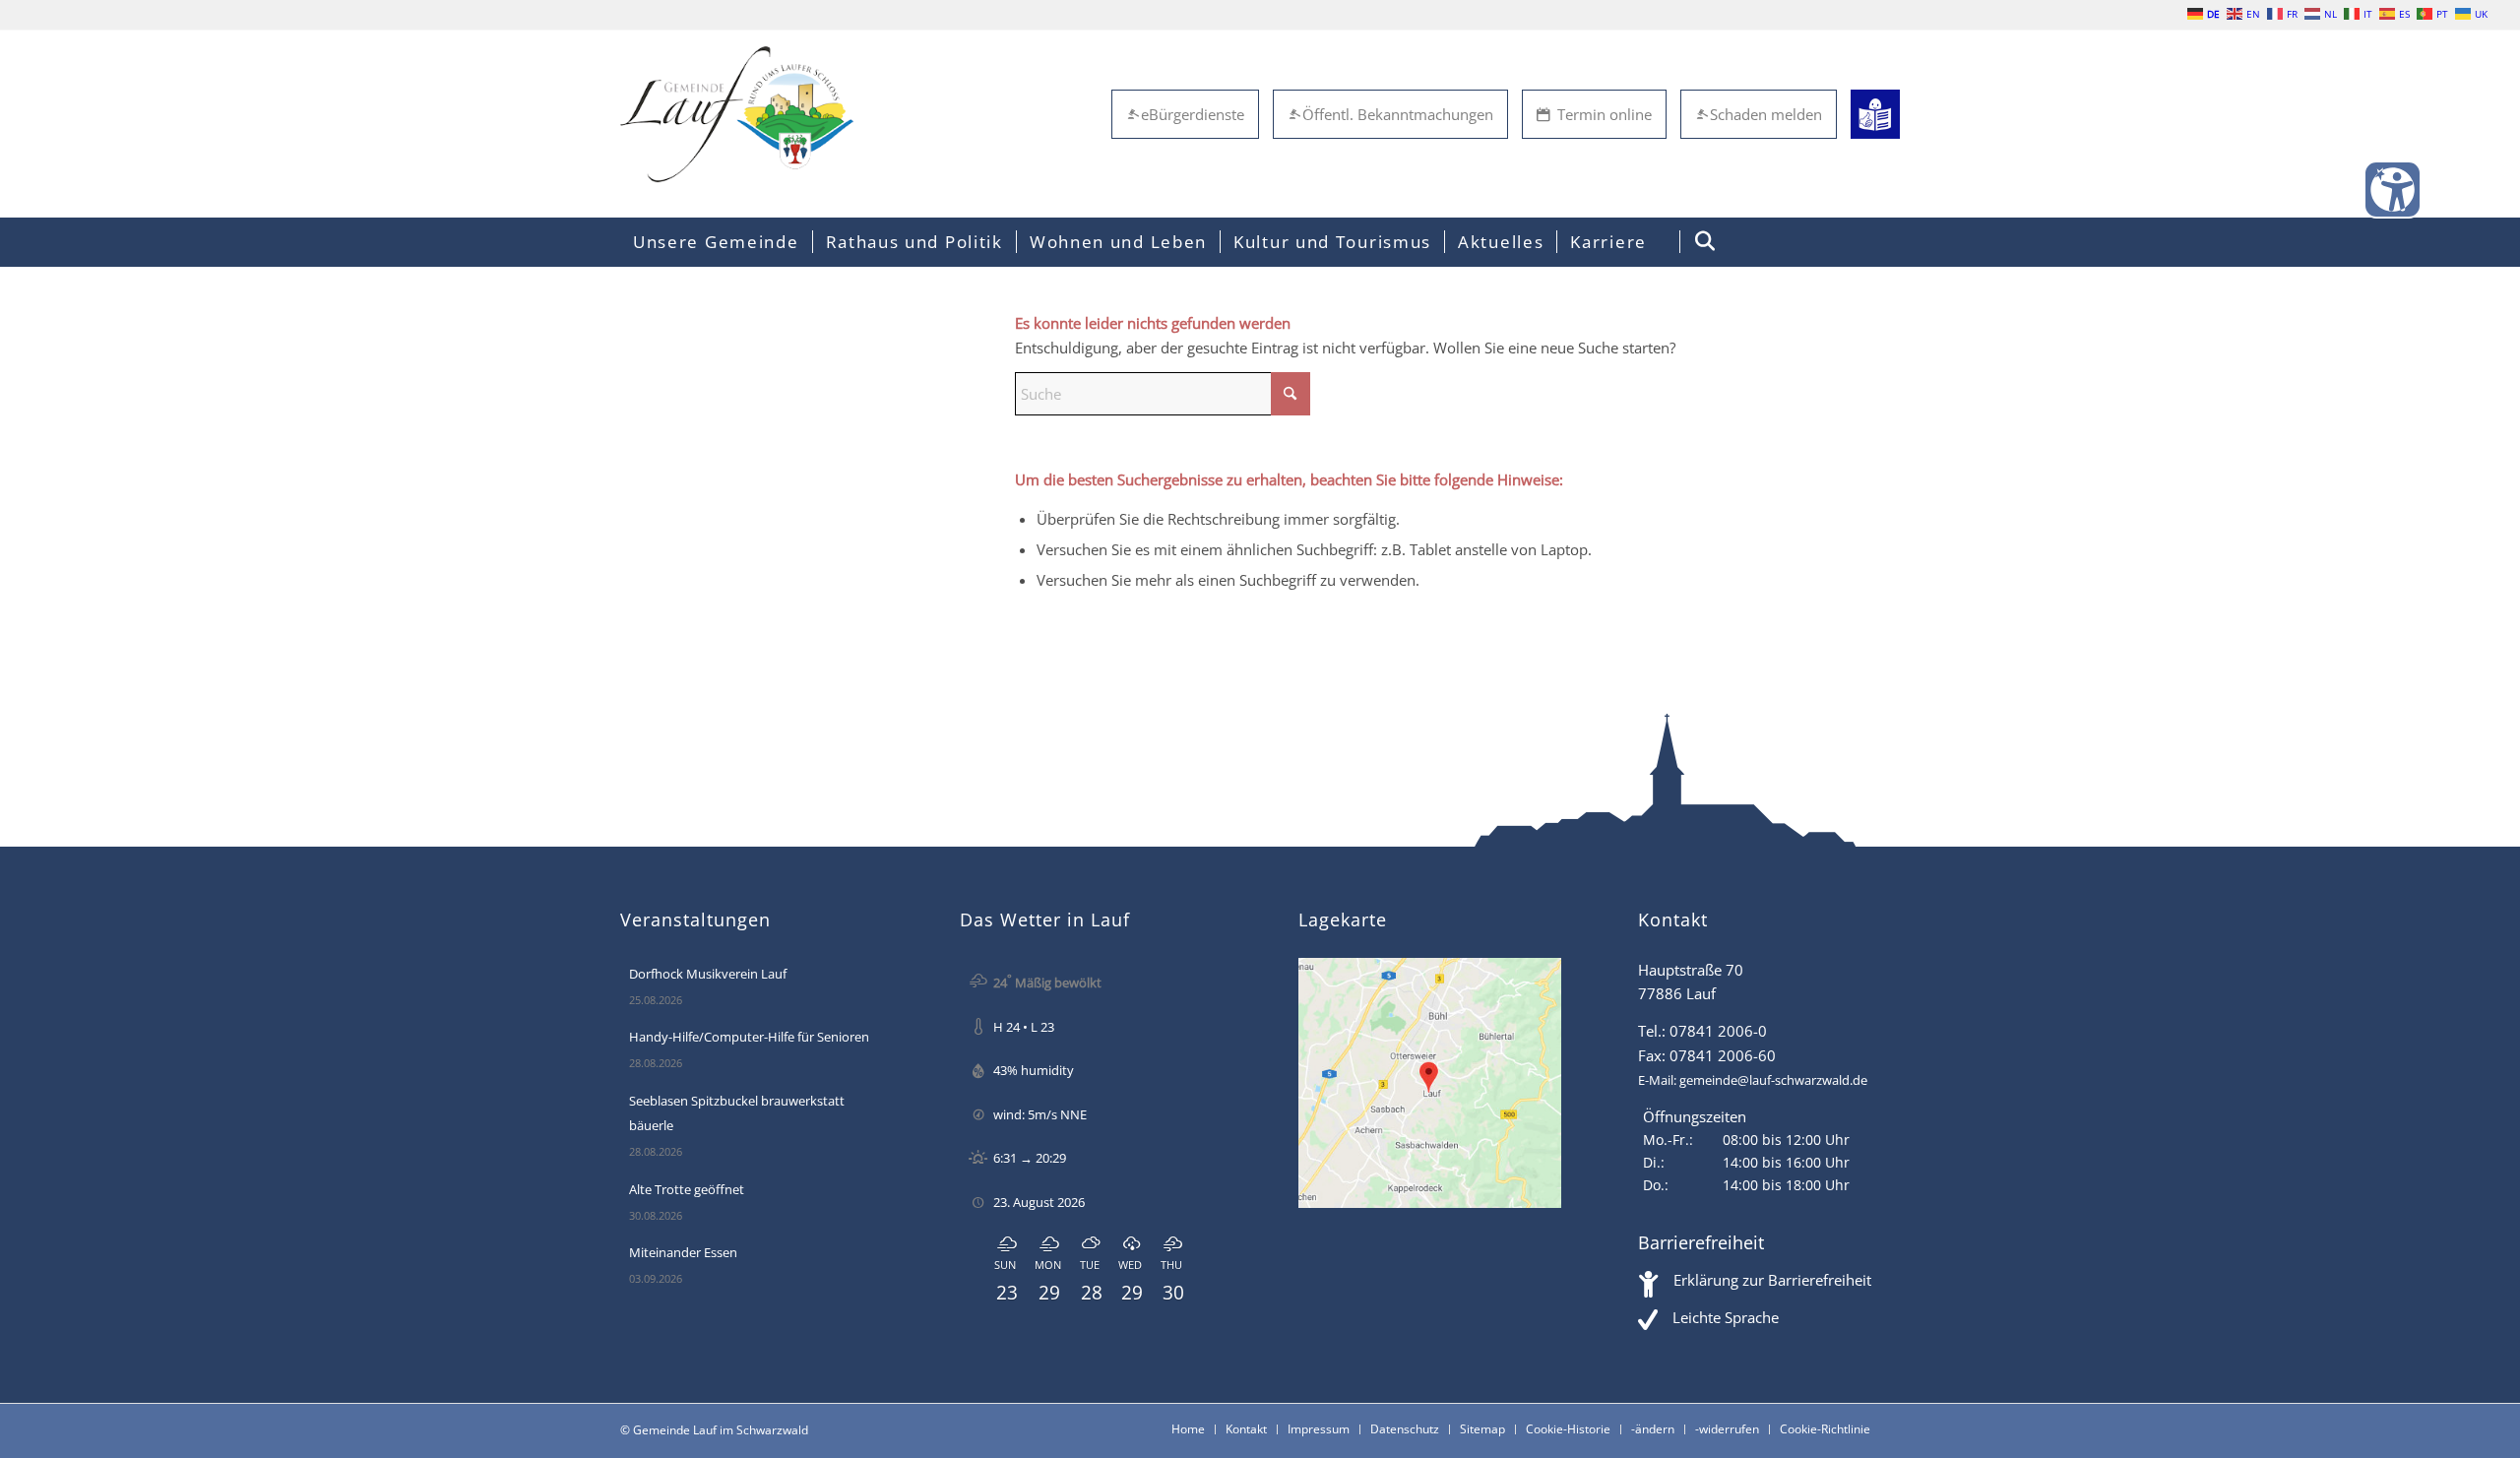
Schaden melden (1766, 114)
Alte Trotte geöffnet (687, 1189)
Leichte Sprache (1726, 1317)
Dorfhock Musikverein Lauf (708, 974)
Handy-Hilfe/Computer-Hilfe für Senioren (749, 1037)
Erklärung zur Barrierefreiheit (1772, 1280)
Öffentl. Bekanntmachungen (1398, 114)
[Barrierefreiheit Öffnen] (2393, 190)
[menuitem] (716, 242)
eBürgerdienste (1193, 114)
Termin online (1605, 114)
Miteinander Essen (683, 1252)
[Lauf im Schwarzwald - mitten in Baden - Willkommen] (737, 114)
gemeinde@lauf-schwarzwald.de (1773, 1080)
